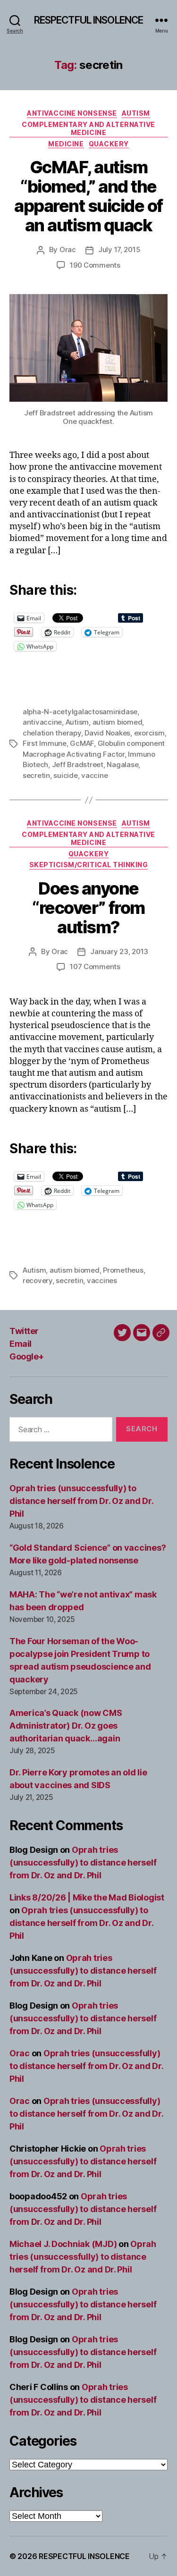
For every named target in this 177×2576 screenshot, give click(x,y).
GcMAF (82, 743)
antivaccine (42, 722)
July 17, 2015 (119, 249)
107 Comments (95, 967)
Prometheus (123, 1270)
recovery (38, 1280)
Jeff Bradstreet (78, 764)
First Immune (45, 743)
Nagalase (122, 764)
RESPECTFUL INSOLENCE (89, 20)
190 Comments (95, 265)
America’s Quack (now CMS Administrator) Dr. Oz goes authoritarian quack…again (66, 1726)
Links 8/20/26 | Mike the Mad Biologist (87, 1897)
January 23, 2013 (119, 951)
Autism (136, 113)
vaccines (102, 1280)
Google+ (27, 1356)
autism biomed (118, 722)
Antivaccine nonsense (72, 113)
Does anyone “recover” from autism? (88, 908)
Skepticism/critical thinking (88, 865)
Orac (68, 249)
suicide (65, 775)
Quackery (109, 144)
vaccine (94, 775)
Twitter (24, 1331)
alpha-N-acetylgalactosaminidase (80, 712)
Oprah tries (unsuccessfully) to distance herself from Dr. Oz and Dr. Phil (81, 1501)
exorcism (149, 733)
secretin (36, 775)
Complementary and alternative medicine (88, 129)
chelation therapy (52, 733)
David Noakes (107, 733)
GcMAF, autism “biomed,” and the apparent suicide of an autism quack (88, 196)
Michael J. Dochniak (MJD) (63, 2244)
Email (21, 1344)
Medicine (66, 144)
